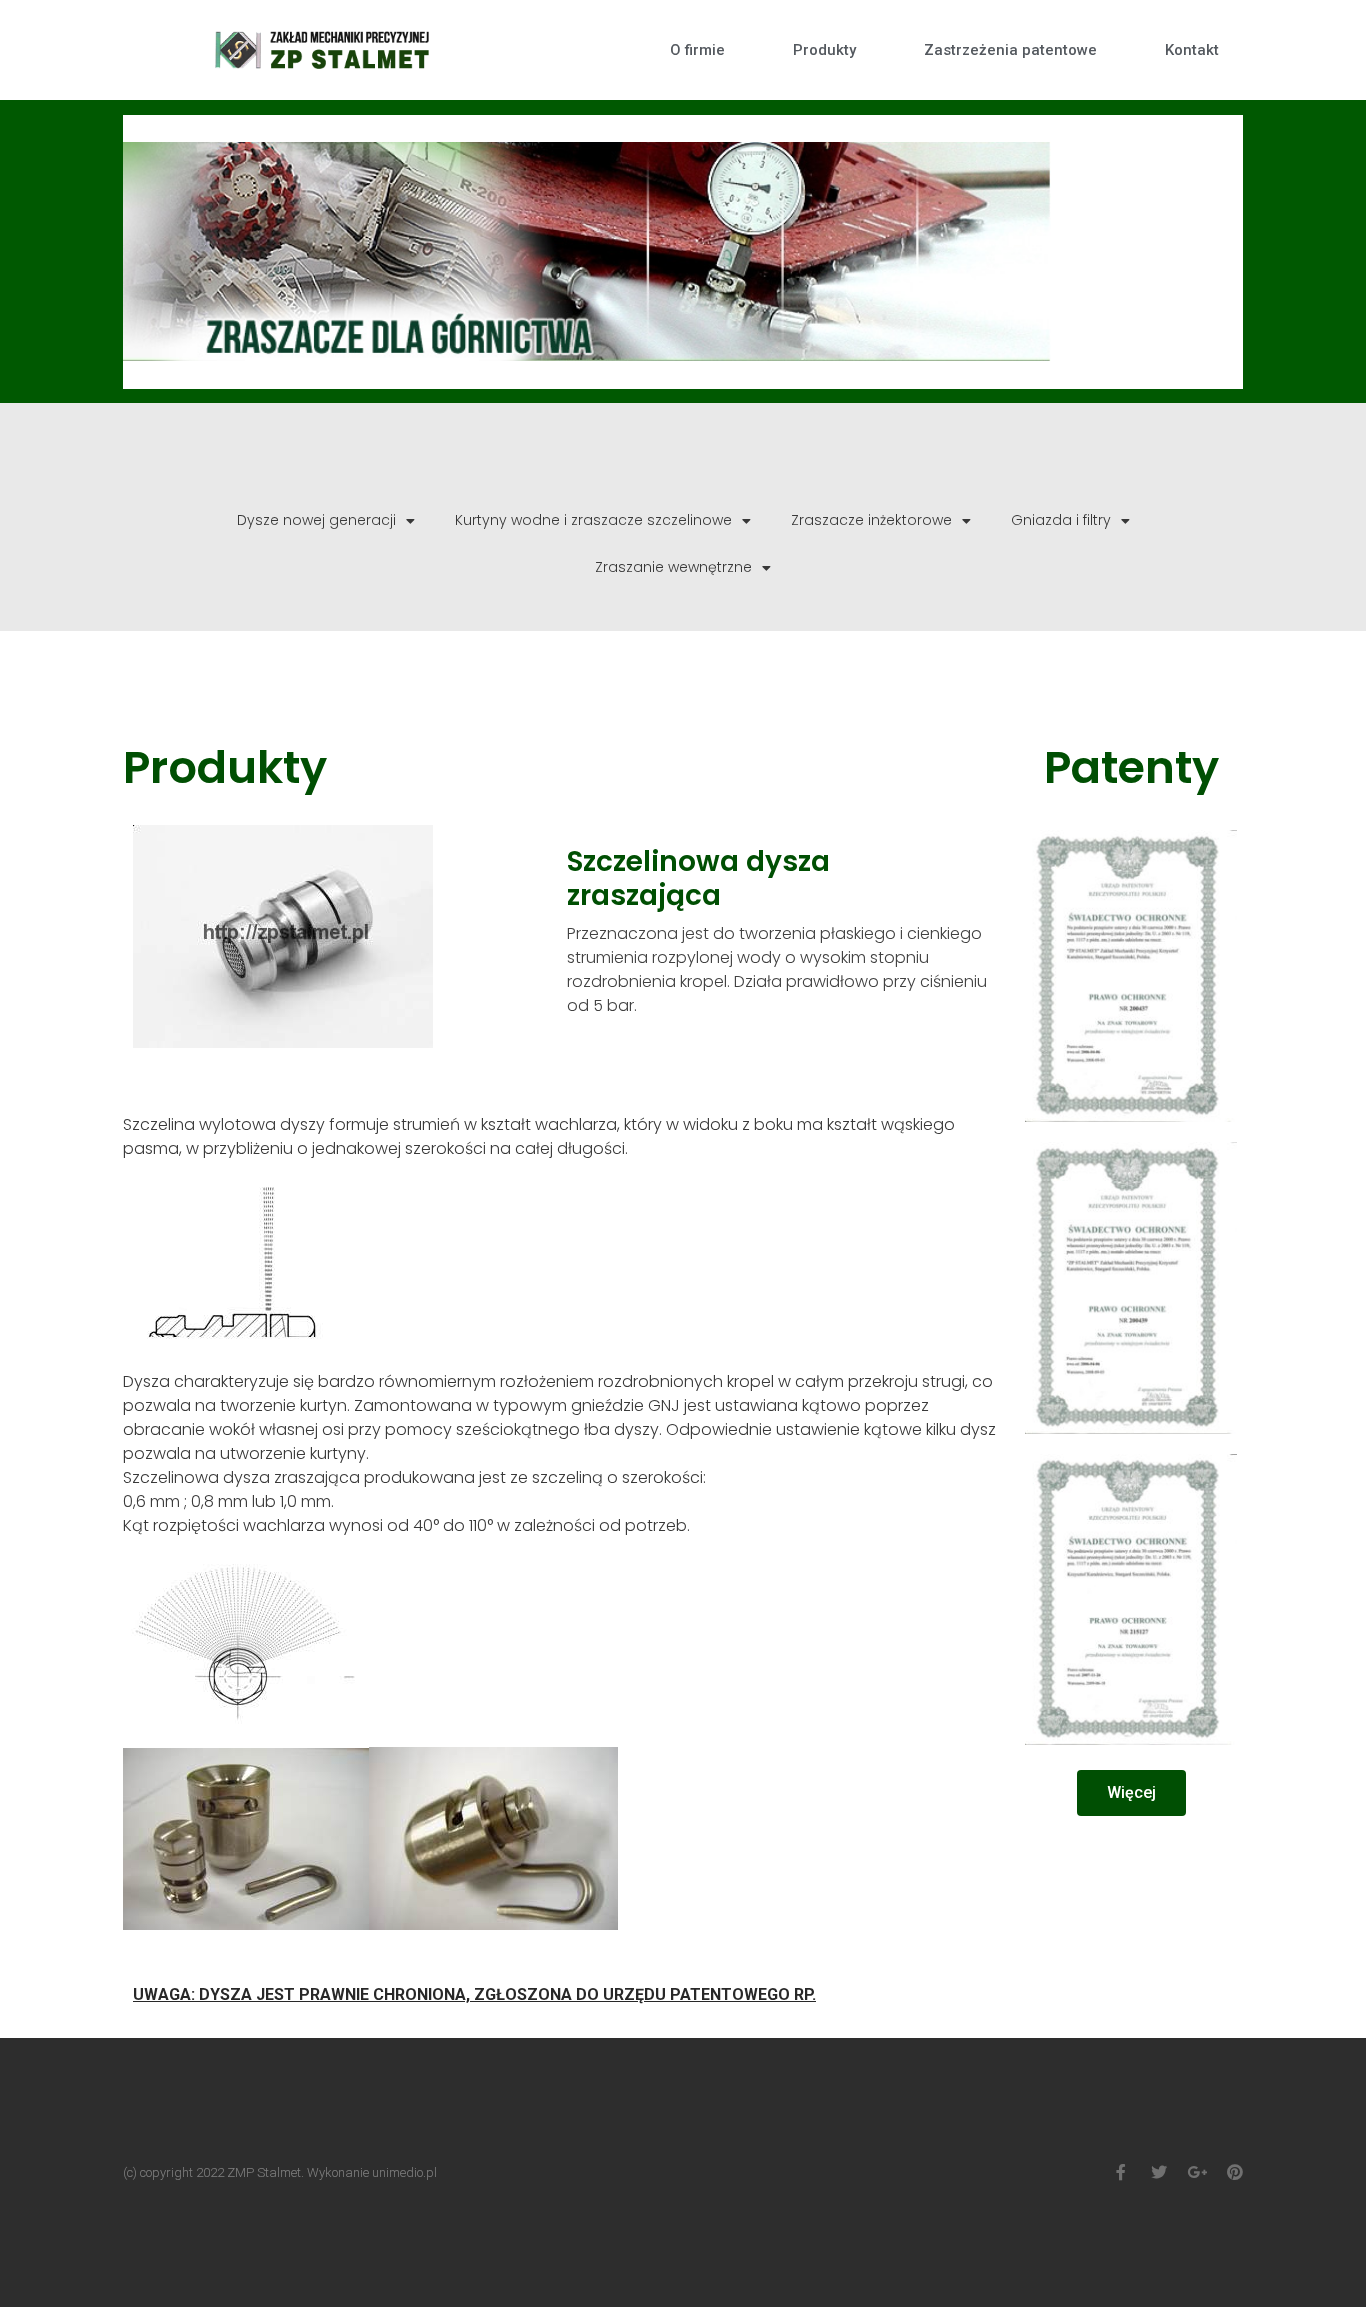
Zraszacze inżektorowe (871, 520)
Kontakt (1192, 50)
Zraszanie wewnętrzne (673, 567)
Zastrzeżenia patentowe (1010, 50)
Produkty (824, 50)
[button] (1131, 1793)
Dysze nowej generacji (316, 520)
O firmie (697, 50)
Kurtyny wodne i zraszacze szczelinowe (593, 520)
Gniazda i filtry (1061, 520)
